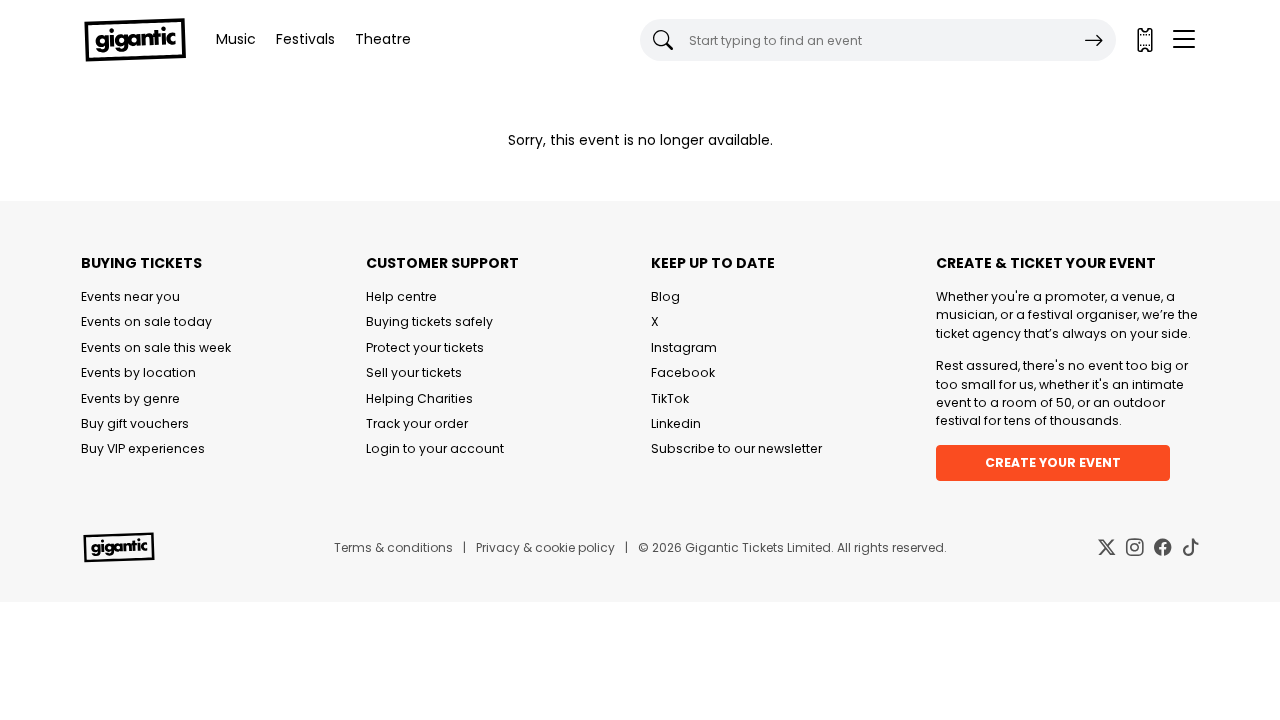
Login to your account (435, 448)
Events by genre (130, 398)
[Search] (1094, 40)
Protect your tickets (425, 347)
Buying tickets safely (429, 321)
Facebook (683, 372)
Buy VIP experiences (143, 448)
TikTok (670, 398)
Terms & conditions (393, 547)
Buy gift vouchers (135, 423)
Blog (665, 296)
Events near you (130, 296)
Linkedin (676, 423)
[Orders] (1144, 40)
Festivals (305, 39)
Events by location (138, 372)
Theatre (383, 39)
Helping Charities (419, 398)
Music (236, 39)
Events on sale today (146, 321)
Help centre (401, 296)
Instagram (684, 347)
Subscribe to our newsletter (736, 448)
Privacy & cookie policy (545, 547)
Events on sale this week (156, 347)
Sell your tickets (414, 372)
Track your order (417, 423)
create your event (1053, 462)
